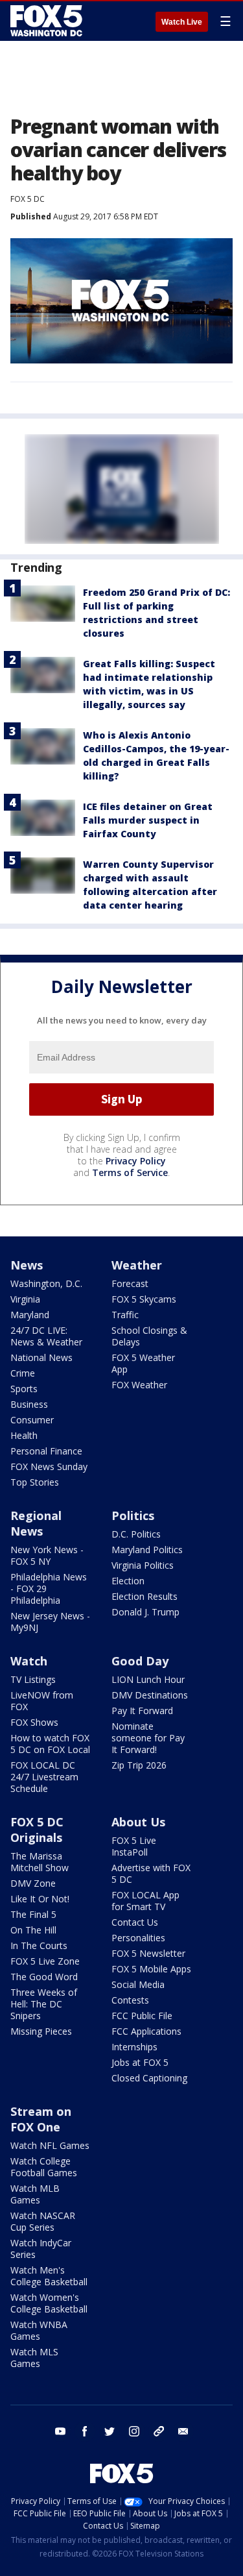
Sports (24, 1389)
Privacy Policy (136, 1161)
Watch (29, 1661)
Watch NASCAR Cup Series (43, 2221)
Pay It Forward (142, 1711)
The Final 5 (33, 1914)
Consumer (32, 1420)
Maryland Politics (147, 1550)
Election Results (145, 1596)
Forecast (130, 1283)
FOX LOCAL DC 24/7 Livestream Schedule (44, 1777)
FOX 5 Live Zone (45, 1961)
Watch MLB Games (35, 2194)
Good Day (140, 1661)
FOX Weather (139, 1385)
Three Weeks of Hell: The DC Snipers (44, 2004)
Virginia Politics (143, 1565)
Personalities (138, 1938)
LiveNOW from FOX (42, 1701)
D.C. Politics (136, 1534)
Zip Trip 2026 (139, 1765)
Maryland (30, 1315)
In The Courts (39, 1945)
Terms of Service (130, 1172)
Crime (23, 1373)
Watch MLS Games (34, 2358)
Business (29, 1404)
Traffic (125, 1315)
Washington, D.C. (46, 1283)
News (27, 1265)
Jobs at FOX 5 (140, 2062)
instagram (134, 2431)
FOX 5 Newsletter (148, 1953)
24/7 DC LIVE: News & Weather (46, 1336)
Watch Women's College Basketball (49, 2303)
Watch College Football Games (44, 2167)
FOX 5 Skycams (144, 1299)
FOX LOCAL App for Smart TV (145, 1901)
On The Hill (33, 1930)
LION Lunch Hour (148, 1679)
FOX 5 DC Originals (37, 1830)
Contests (130, 2000)
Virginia (25, 1299)
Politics (133, 1515)
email (183, 2431)
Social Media (138, 1984)
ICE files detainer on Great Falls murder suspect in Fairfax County (148, 820)
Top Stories (35, 1482)
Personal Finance (46, 1451)
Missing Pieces (41, 2031)
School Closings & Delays (149, 1336)
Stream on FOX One (41, 2119)
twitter (110, 2431)
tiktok (159, 2431)
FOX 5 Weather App (143, 1363)
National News (41, 1357)
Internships (134, 2047)
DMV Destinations (150, 1695)
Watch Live (182, 22)
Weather (137, 1265)
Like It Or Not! (40, 1899)
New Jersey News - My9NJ (50, 1622)
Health (24, 1435)
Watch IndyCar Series (41, 2249)
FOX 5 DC (28, 199)
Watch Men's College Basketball (49, 2276)
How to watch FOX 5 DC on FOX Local (50, 1744)
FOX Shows (34, 1722)
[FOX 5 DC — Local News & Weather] (48, 21)
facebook (85, 2431)
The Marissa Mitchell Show (40, 1862)
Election (128, 1581)
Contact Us (135, 1922)
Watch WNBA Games (39, 2330)
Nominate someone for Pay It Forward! (148, 1738)
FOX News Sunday (49, 1466)
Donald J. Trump (145, 1612)
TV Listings (33, 1679)
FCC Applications (146, 2031)
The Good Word (44, 1977)
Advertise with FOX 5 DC (151, 1873)
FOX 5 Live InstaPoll (134, 1846)
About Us (138, 1822)
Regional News (36, 1523)
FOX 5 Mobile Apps (151, 1969)
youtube (60, 2431)
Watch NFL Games (50, 2145)
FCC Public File (142, 2016)
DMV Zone (33, 1883)
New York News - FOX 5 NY (47, 1555)
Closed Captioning (149, 2078)
